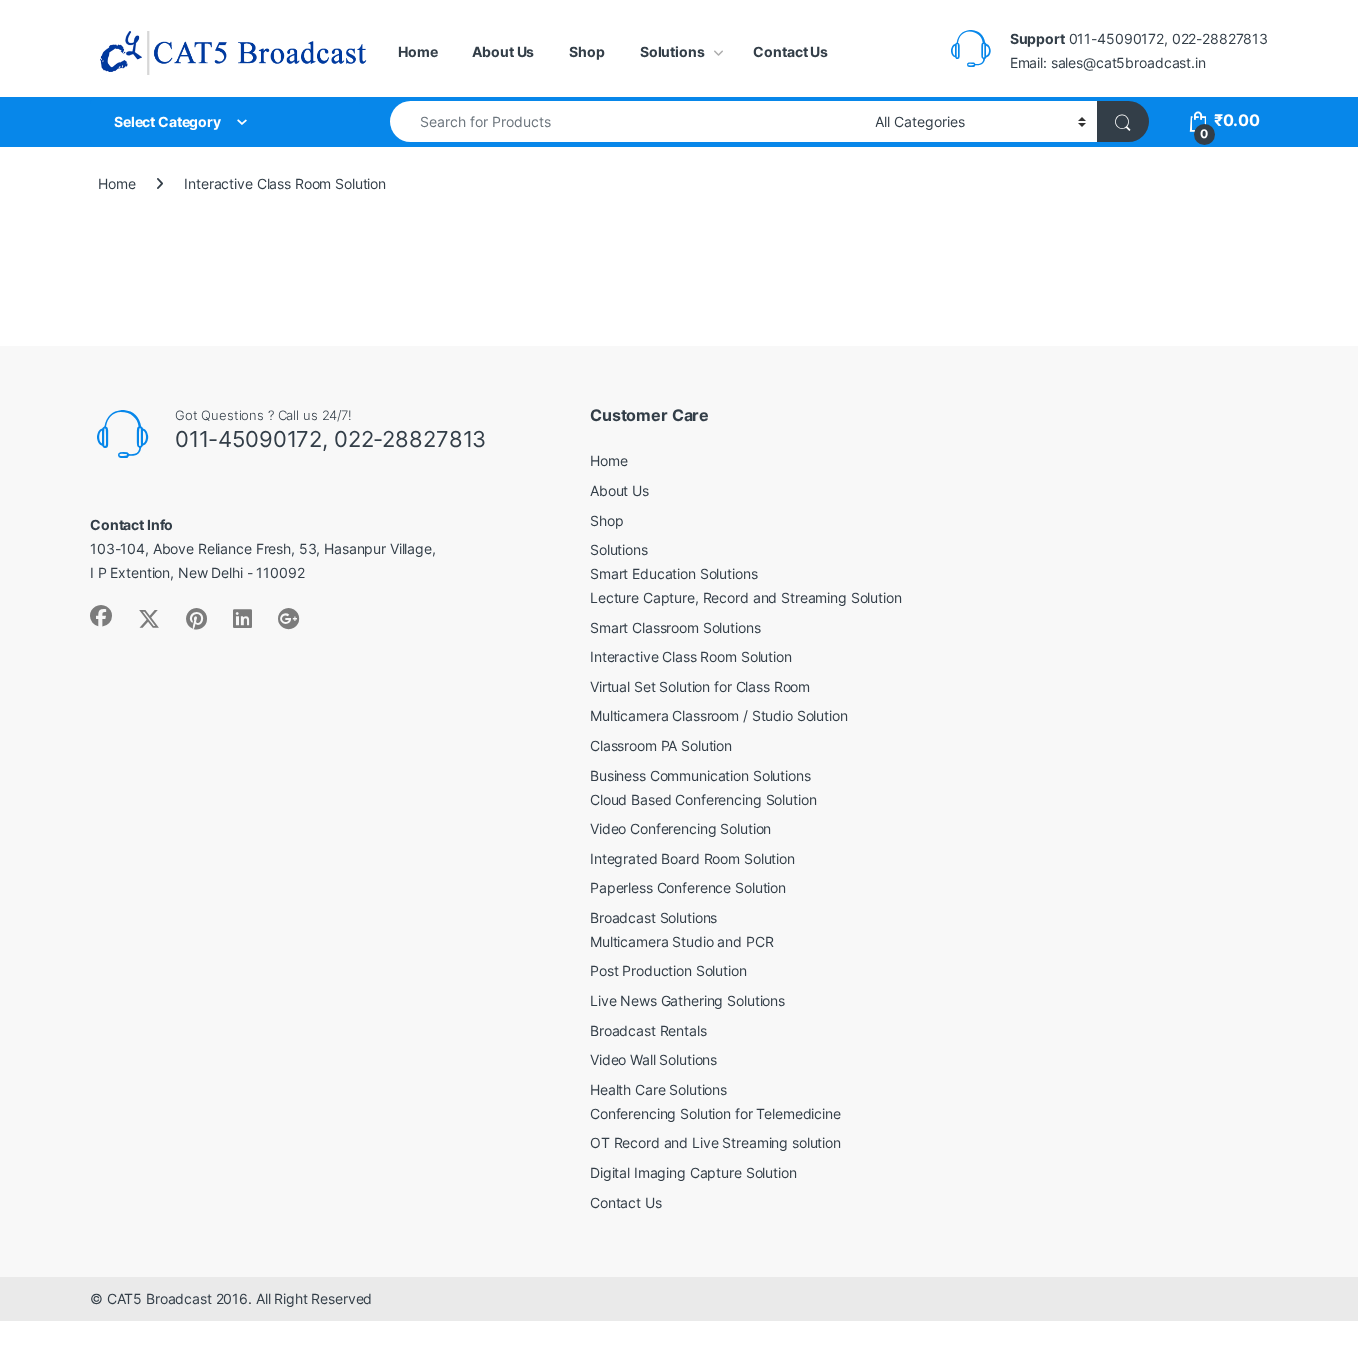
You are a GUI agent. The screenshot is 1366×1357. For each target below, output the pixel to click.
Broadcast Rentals (648, 1030)
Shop (586, 51)
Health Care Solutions (658, 1089)
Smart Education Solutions (674, 573)
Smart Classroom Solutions (675, 627)
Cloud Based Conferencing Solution (703, 799)
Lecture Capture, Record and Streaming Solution (746, 597)
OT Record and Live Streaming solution (715, 1142)
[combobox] (627, 121)
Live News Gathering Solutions (687, 1000)
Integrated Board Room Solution (692, 858)
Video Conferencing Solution (680, 828)
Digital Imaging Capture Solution (693, 1172)
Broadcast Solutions (653, 917)
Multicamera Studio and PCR (681, 941)
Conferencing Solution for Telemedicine (715, 1113)
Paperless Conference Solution (688, 887)
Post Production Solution (668, 970)
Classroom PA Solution (661, 745)
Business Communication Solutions (700, 775)
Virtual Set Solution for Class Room (700, 686)
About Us (503, 51)
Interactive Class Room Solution (691, 656)
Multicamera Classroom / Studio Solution (719, 715)
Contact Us (790, 51)
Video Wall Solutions (653, 1059)
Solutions (672, 51)
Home (417, 51)
